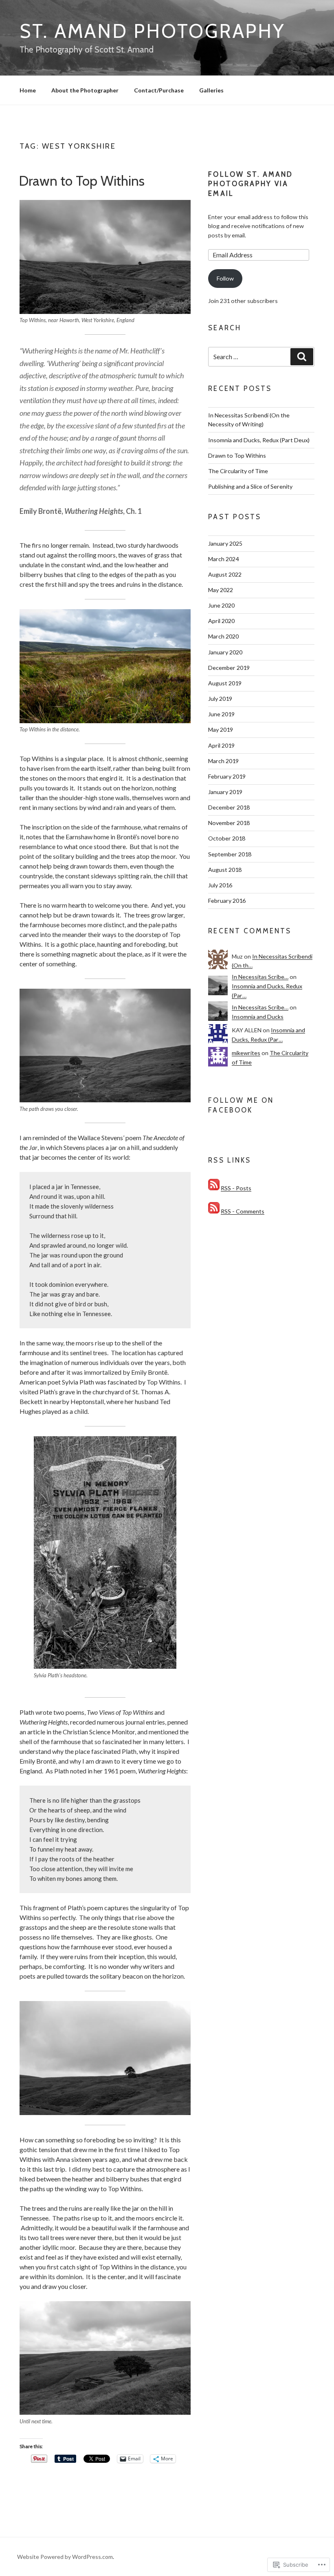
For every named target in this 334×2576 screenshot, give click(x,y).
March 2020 (223, 636)
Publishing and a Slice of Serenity (250, 486)
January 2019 (225, 792)
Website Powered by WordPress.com (65, 2557)
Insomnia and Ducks (258, 1017)
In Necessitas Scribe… (260, 977)
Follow (225, 278)
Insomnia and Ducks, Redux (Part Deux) (259, 440)
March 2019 (223, 761)
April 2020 (221, 621)
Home (28, 90)
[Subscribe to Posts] (214, 1188)
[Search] (302, 357)
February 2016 (227, 901)
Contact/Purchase (159, 90)
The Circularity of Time (238, 471)
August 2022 (225, 574)
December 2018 (229, 807)
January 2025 (225, 543)
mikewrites (246, 1053)
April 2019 (221, 745)
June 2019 (221, 714)
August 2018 (225, 870)
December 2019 (229, 668)
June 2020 (221, 605)
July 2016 (220, 885)
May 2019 (221, 730)
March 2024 (223, 559)
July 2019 (220, 699)
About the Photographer (85, 90)
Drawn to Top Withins (82, 181)
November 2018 (229, 823)
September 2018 (230, 854)
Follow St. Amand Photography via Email (250, 184)
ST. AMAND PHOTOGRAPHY (152, 31)
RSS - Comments (243, 1211)
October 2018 (227, 838)
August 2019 (225, 683)
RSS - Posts (236, 1188)
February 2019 (227, 776)
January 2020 (225, 652)
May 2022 (221, 590)
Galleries (211, 90)
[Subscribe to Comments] (214, 1211)
